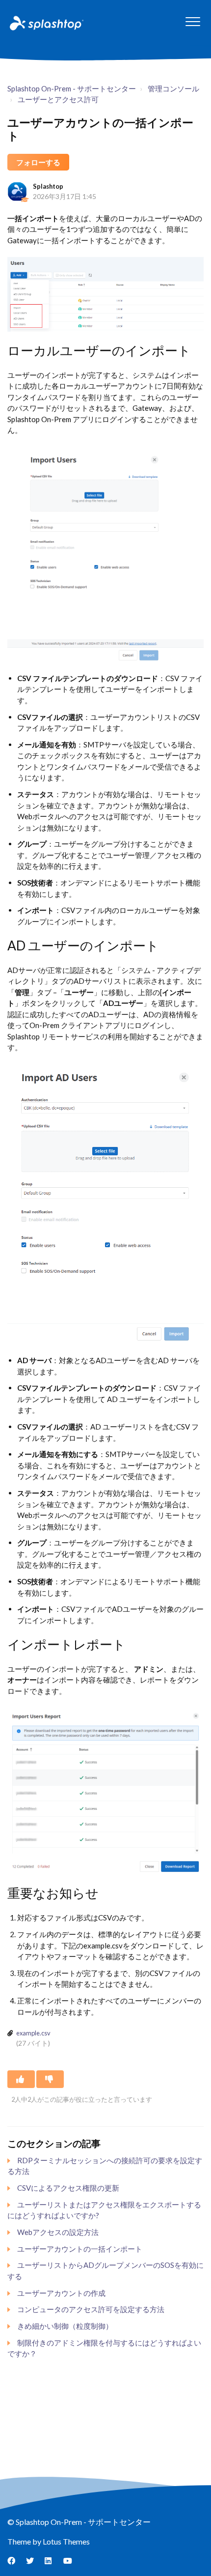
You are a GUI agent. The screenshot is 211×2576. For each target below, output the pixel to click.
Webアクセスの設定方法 (58, 2232)
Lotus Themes (66, 2541)
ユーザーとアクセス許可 (58, 99)
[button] (193, 21)
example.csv (33, 2033)
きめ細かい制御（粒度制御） (65, 2326)
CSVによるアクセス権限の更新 (68, 2188)
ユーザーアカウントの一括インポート (80, 2249)
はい (21, 2079)
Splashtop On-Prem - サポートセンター (72, 88)
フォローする (38, 162)
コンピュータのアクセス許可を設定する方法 (91, 2309)
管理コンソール (173, 88)
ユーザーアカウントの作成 (61, 2293)
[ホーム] (46, 23)
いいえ (50, 2079)
